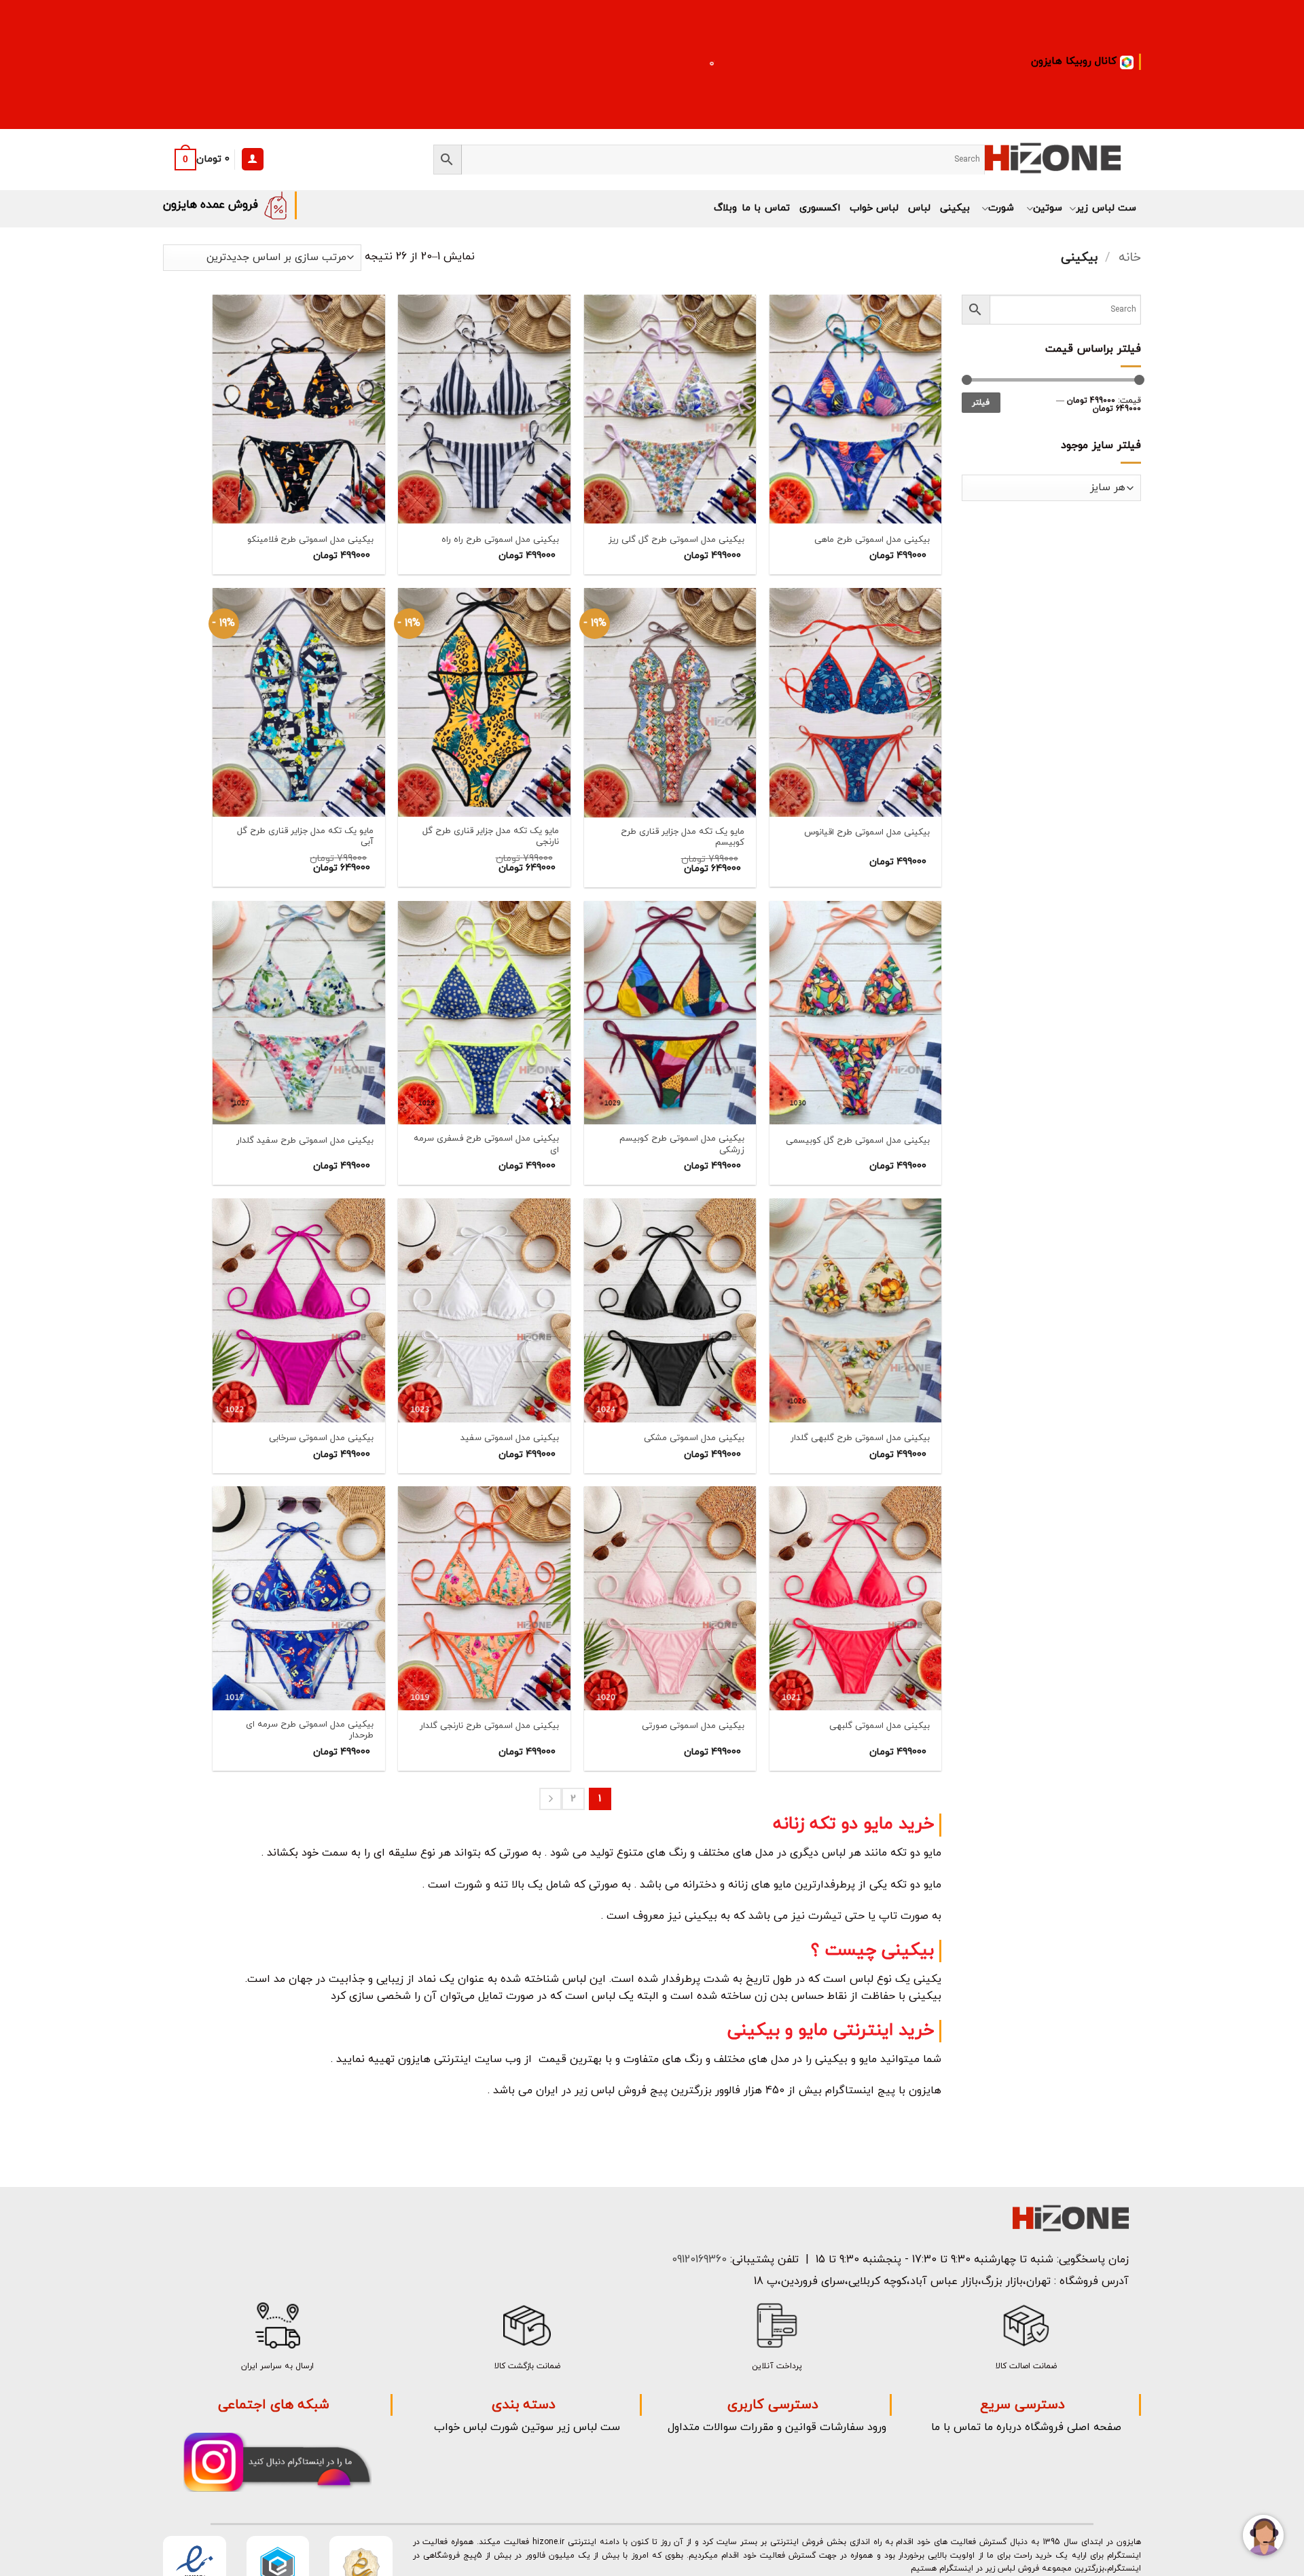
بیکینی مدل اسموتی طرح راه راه (500, 540)
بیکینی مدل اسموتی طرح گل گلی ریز (676, 540)
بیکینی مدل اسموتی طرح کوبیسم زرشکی (682, 1145)
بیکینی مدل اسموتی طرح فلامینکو (310, 540)
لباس (919, 208)
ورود (877, 2427)
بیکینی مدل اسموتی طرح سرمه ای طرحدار (310, 1731)
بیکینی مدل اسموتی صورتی (693, 1726)
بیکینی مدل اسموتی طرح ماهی (872, 540)
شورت (1001, 208)
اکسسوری (820, 208)
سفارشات (842, 2427)
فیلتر (981, 403)
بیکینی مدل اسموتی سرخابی (321, 1438)
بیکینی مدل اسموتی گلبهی (880, 1726)
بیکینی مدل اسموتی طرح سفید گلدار (305, 1141)
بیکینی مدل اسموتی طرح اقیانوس (867, 833)
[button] (199, 160)
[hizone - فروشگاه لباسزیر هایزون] (1053, 159)
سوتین (1047, 208)
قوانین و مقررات (778, 2427)
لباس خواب (874, 208)
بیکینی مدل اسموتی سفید (510, 1438)
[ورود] (253, 159)
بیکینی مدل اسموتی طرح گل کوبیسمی (858, 1141)
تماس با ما (766, 208)
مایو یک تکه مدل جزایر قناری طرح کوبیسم (683, 838)
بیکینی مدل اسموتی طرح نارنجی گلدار (489, 1726)
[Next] (551, 1799)
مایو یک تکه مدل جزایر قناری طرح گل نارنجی (491, 837)
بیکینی (955, 208)
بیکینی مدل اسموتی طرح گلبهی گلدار (860, 1438)
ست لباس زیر (1106, 208)
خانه (1130, 257)
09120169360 (698, 2260)
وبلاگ (725, 208)
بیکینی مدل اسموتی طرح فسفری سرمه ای (486, 1145)
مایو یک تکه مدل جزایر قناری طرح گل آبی (305, 837)
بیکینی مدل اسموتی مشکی (694, 1438)
